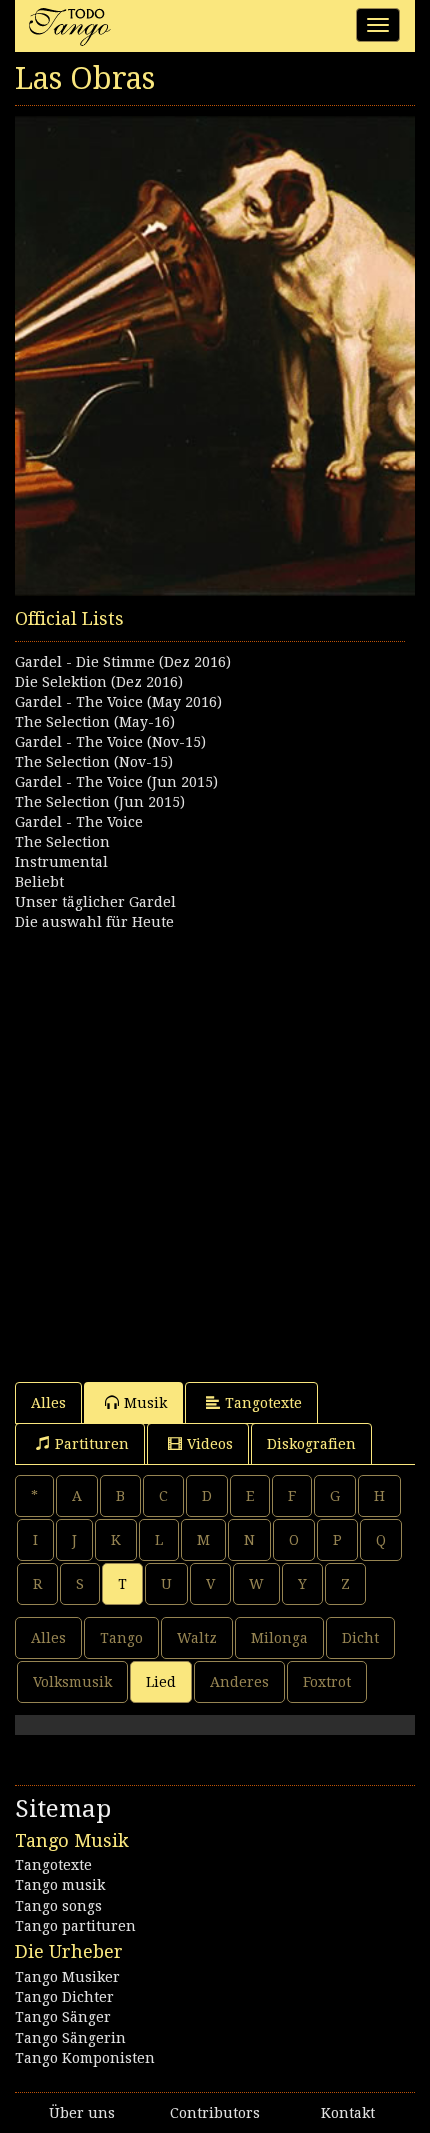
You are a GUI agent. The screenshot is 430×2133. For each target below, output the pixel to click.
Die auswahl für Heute (94, 922)
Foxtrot (327, 1682)
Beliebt (39, 882)
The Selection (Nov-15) (94, 762)
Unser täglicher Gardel (95, 902)
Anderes (239, 1682)
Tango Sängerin (70, 2038)
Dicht (360, 1638)
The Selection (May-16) (95, 722)
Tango (121, 1638)
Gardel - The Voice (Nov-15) (110, 742)
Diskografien (311, 1444)
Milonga (279, 1638)
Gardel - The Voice (79, 822)
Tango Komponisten (85, 2058)
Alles (48, 1403)
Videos (210, 1444)
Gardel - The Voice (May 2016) (118, 702)
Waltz (197, 1638)
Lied (161, 1682)
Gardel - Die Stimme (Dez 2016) (123, 662)
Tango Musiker (67, 1977)
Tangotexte (263, 1403)
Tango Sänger (63, 2017)
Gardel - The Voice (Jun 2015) (116, 782)
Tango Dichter (64, 1997)
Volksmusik (72, 1682)
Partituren (92, 1444)
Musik (145, 1403)
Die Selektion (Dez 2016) (99, 682)
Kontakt (348, 2113)
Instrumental (61, 862)
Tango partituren (75, 1926)
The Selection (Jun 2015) (100, 802)
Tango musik (60, 1885)
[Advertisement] (215, 1147)
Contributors (215, 2113)
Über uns (82, 2113)
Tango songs (58, 1906)
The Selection (62, 842)
